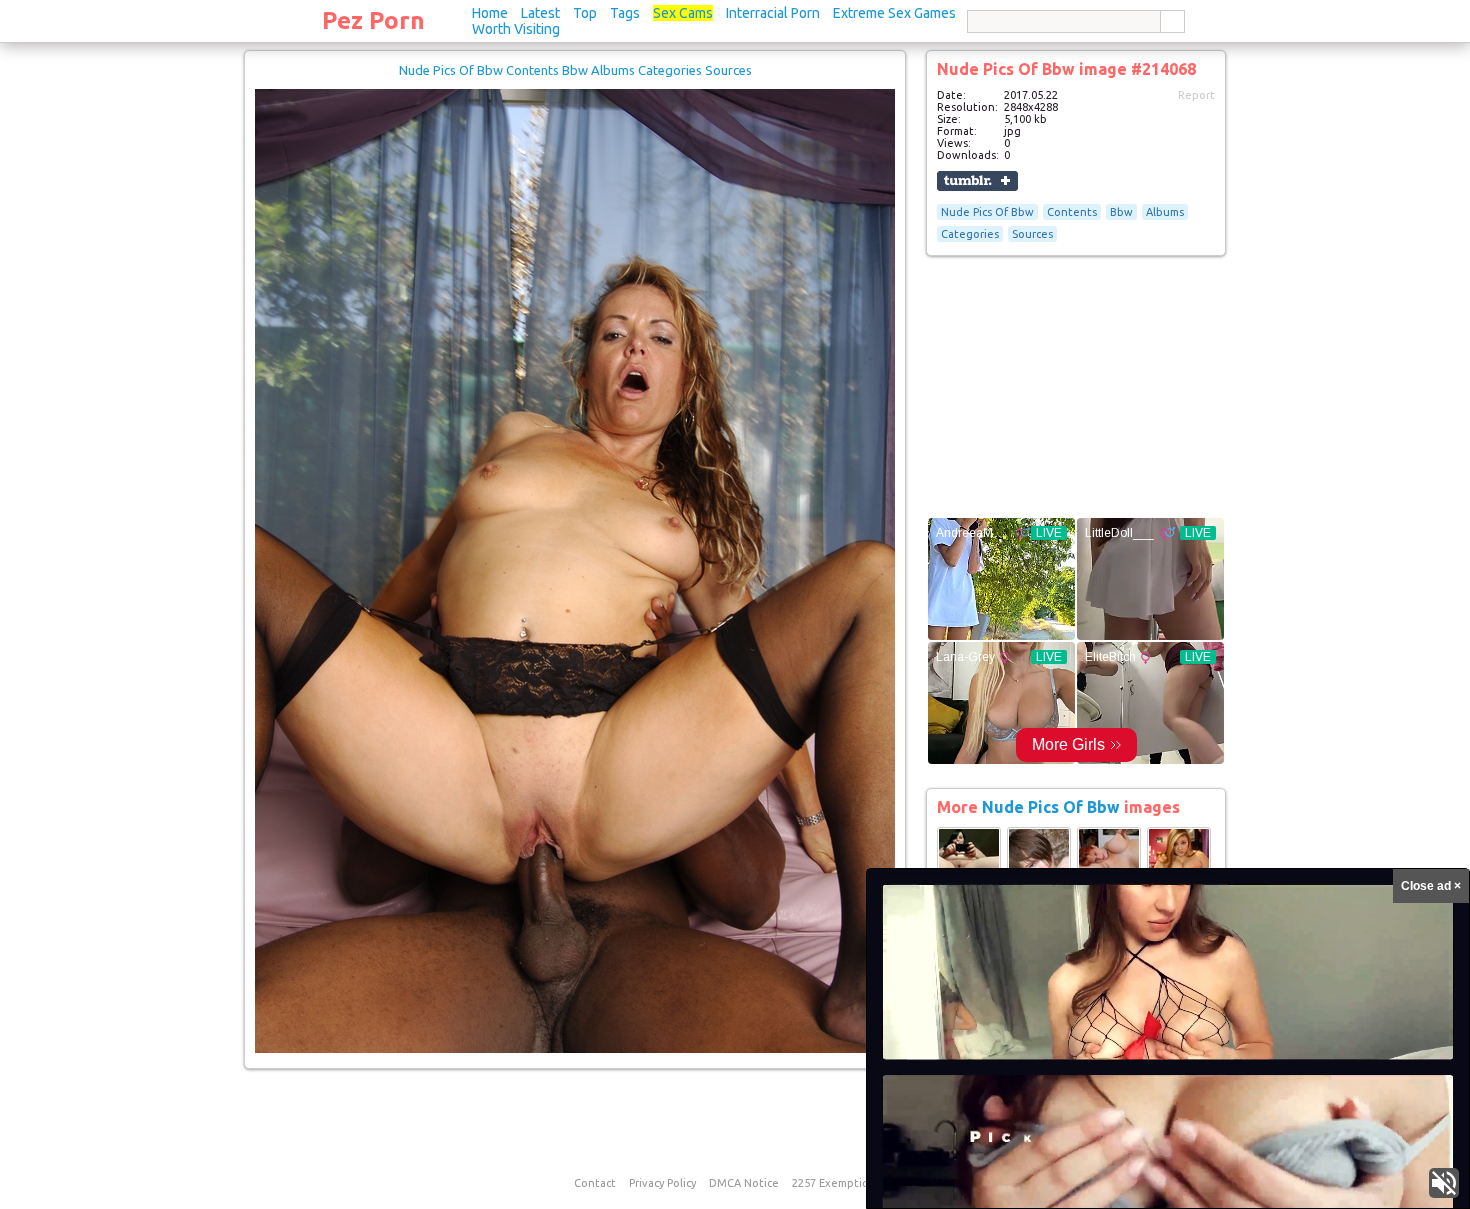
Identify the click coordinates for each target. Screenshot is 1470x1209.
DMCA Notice (744, 1183)
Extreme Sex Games (894, 13)
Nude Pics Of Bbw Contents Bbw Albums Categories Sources (575, 70)
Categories (970, 234)
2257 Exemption (834, 1183)
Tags (625, 13)
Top (585, 13)
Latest (540, 13)
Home (490, 13)
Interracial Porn (773, 13)
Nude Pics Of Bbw (987, 212)
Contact (595, 1183)
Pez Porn (373, 20)
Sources (1032, 234)
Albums (1165, 212)
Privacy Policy (662, 1183)
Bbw (1121, 212)
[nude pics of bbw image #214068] (575, 1049)
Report (1196, 95)
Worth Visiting (516, 29)
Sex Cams (683, 13)
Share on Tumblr (977, 181)
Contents (1072, 212)
